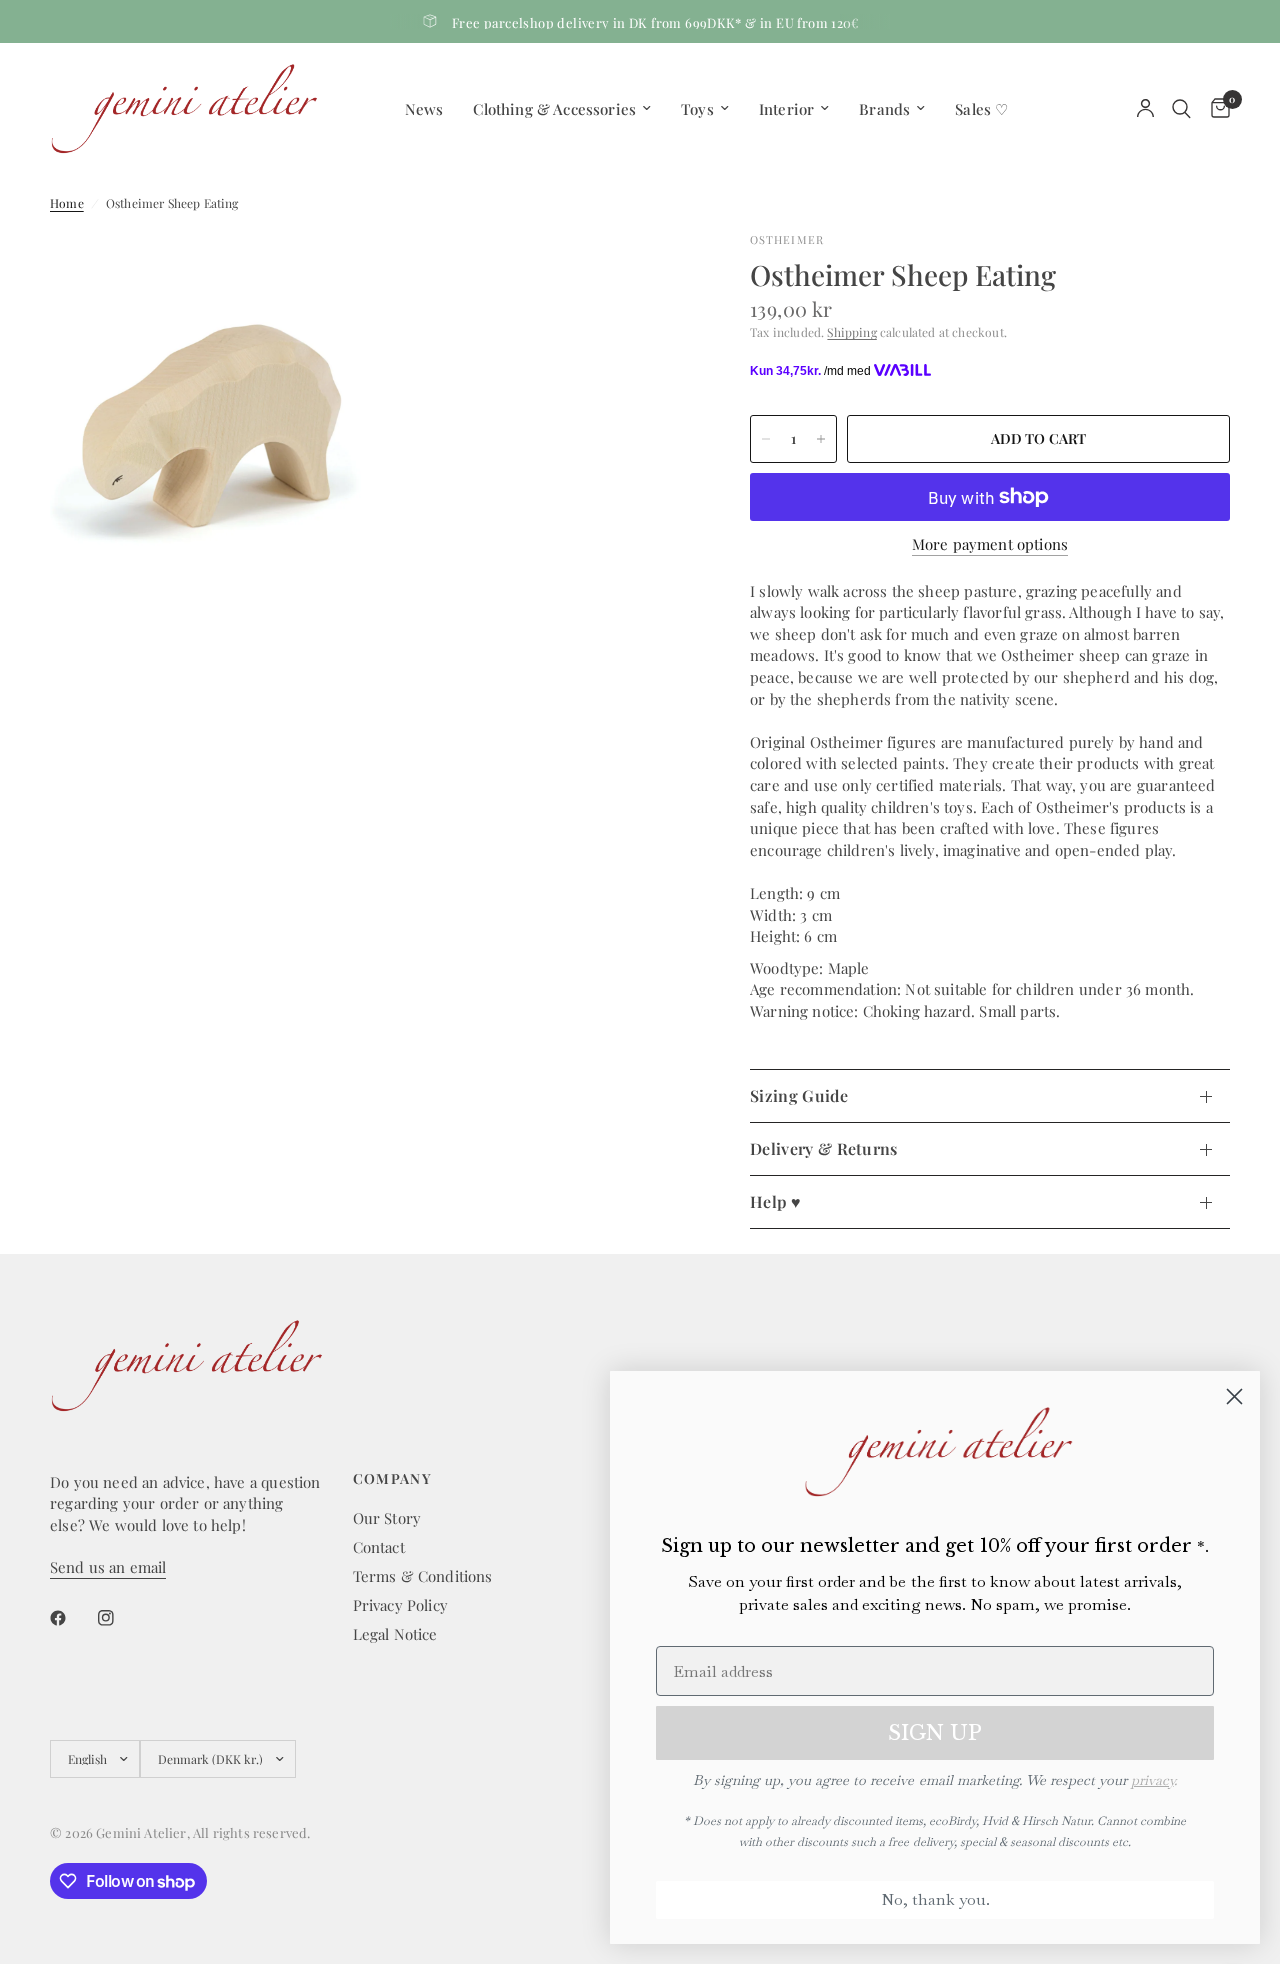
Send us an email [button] (108, 1567)
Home (67, 203)
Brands (884, 109)
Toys (697, 109)
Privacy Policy (400, 1605)
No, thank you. (935, 1899)
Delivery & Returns (824, 1148)
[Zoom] (327, 274)
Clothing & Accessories (554, 109)
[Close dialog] (1234, 1396)
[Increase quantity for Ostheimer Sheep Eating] (821, 439)
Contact (379, 1547)
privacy (1152, 1780)
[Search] (1181, 108)
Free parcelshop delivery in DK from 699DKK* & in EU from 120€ (656, 22)
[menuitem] (424, 109)
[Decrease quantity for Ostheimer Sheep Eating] (766, 439)
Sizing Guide (799, 1095)
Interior (786, 109)
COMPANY (393, 1479)
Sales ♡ (981, 109)
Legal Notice (395, 1634)
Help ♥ (775, 1201)
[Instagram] (120, 1618)
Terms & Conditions (423, 1576)
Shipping (851, 332)
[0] (1215, 108)
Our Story (387, 1518)
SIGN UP (935, 1733)
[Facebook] (72, 1618)
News (424, 109)
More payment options (990, 544)
